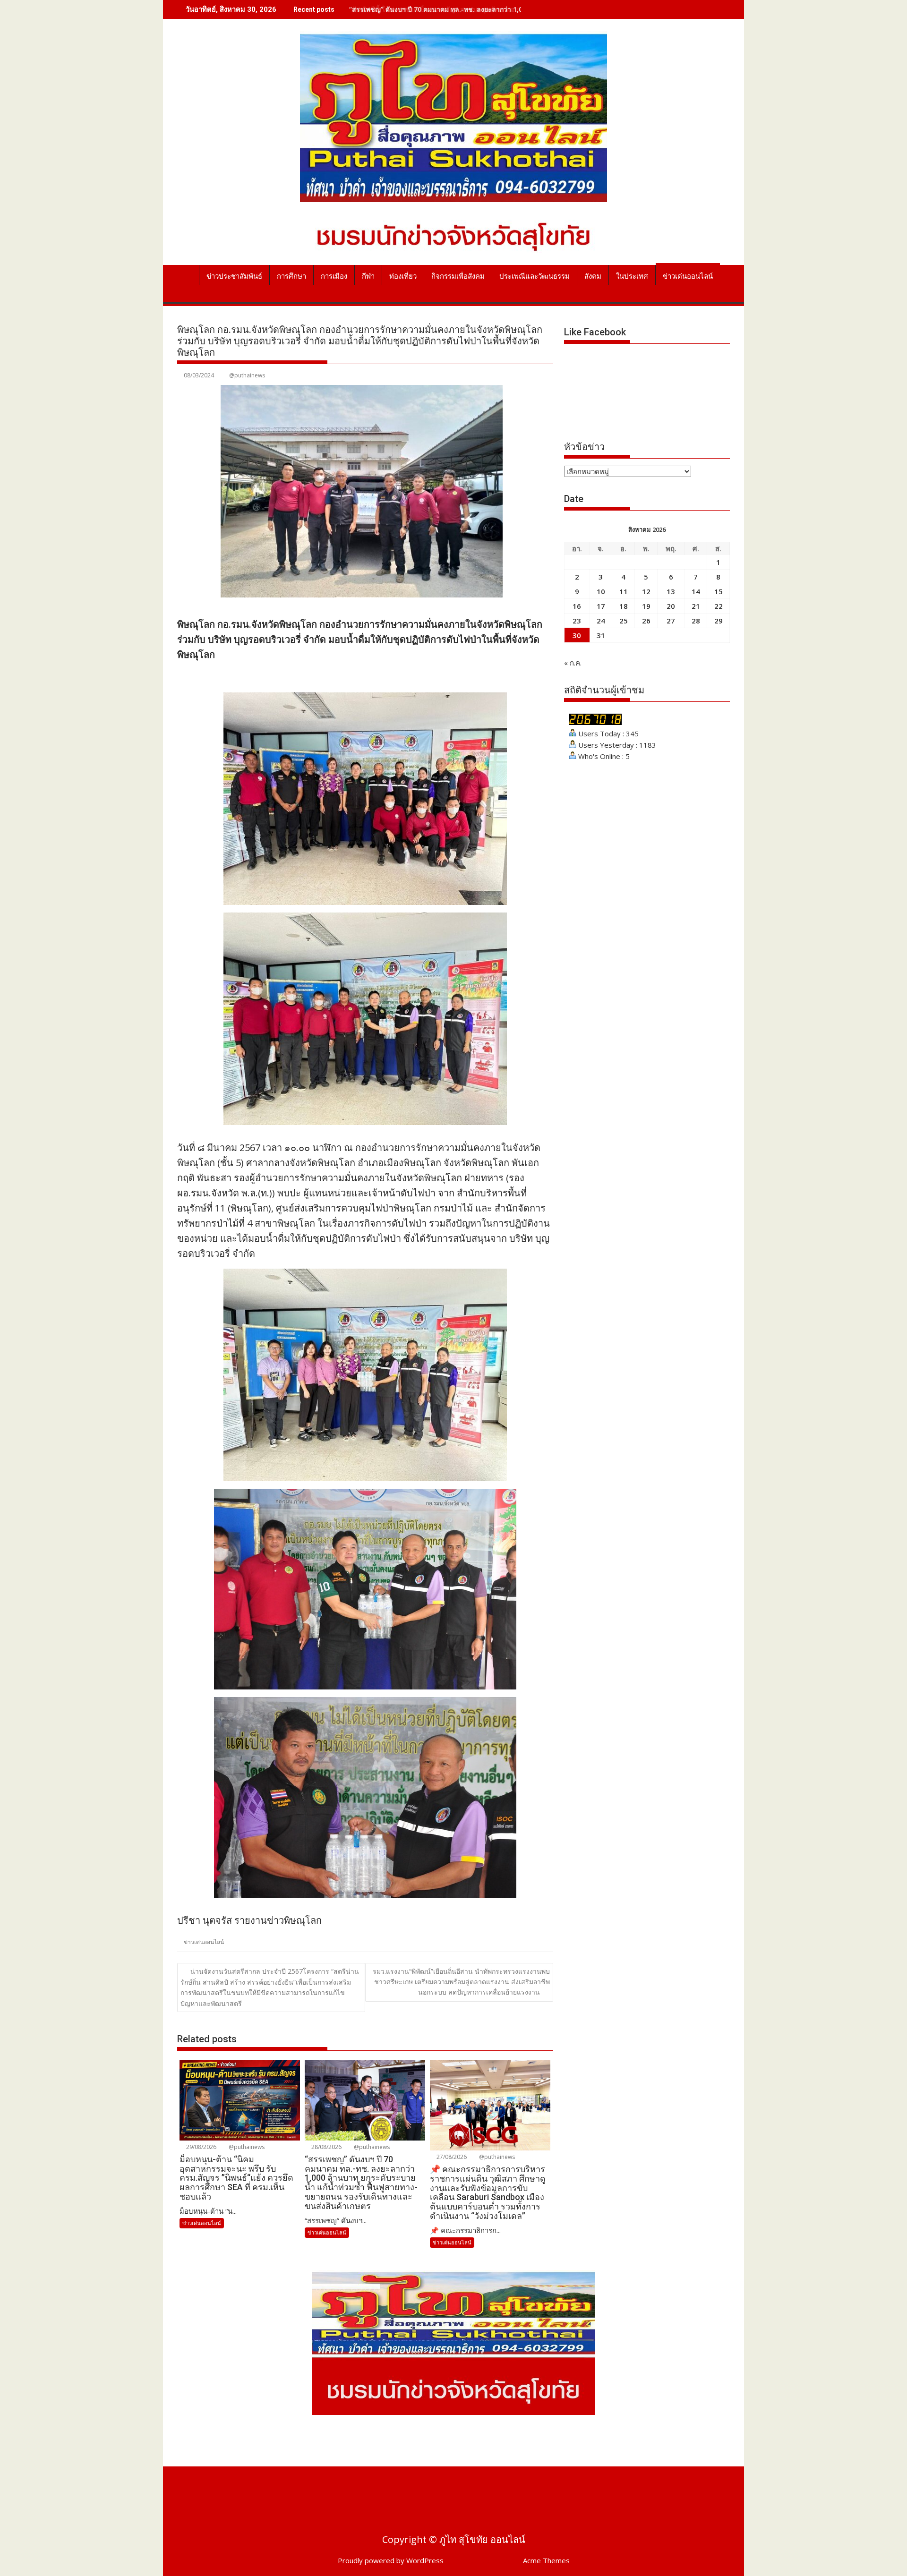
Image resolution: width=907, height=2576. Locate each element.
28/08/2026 (326, 2147)
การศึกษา (291, 276)
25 (624, 621)
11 (624, 591)
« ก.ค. (573, 663)
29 (719, 621)
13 (671, 591)
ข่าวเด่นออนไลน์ (688, 276)
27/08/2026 (451, 2157)
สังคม (593, 276)
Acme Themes (546, 2560)
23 (577, 621)
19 (646, 606)
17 (601, 606)
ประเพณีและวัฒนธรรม (535, 276)
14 (696, 591)
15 (719, 591)
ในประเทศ (632, 276)
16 (577, 606)
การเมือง (334, 276)
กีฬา (368, 276)
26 (646, 621)
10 (601, 591)
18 (624, 606)
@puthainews (247, 375)
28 (696, 621)
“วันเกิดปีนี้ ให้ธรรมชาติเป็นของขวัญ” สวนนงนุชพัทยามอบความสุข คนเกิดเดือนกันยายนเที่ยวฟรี (488, 9)
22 (719, 606)
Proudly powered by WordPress (391, 2560)
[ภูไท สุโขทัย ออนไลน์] (186, 274)
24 (601, 621)
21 (696, 606)
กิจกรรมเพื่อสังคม (458, 276)
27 (671, 621)
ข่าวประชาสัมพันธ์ (234, 276)
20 (671, 606)
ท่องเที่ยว (403, 276)
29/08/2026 (201, 2147)
